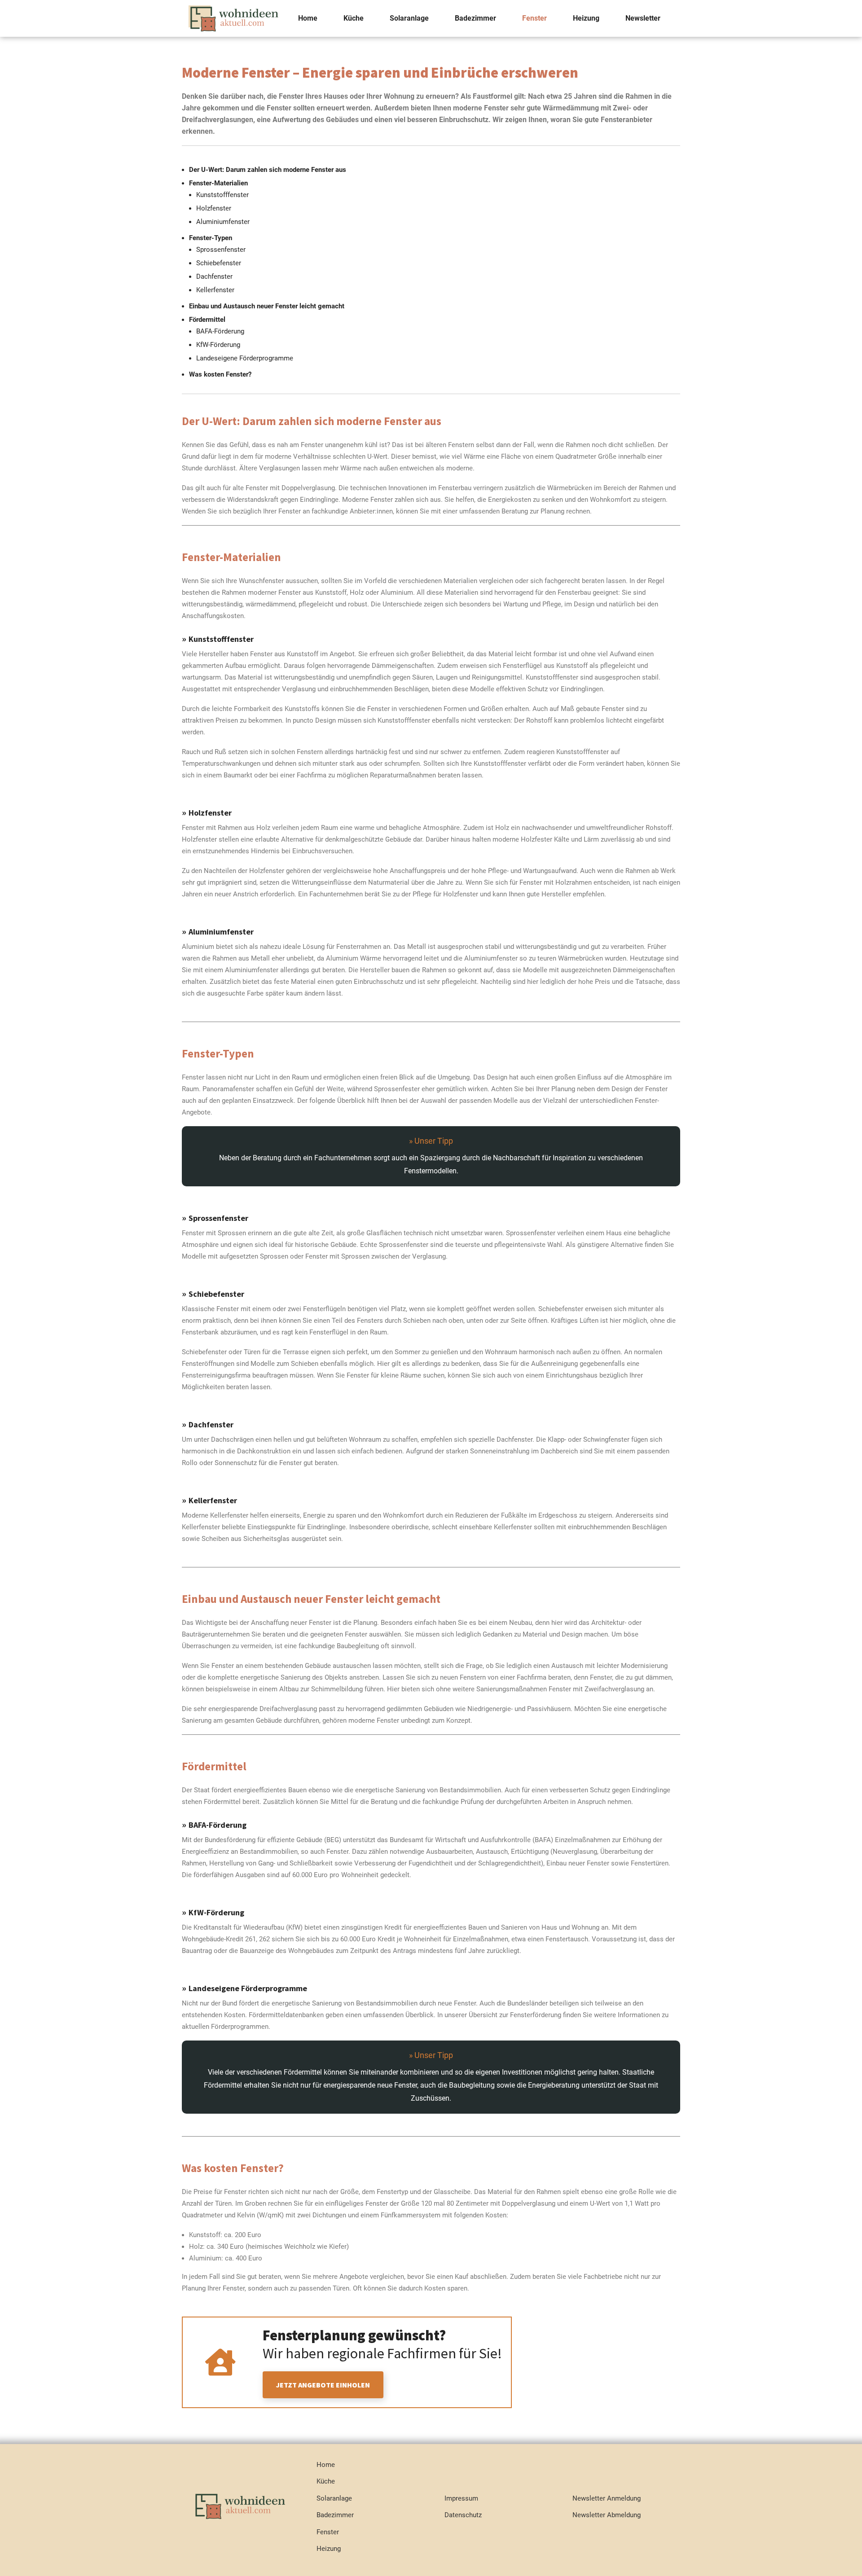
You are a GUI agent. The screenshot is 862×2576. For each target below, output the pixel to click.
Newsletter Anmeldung (607, 2498)
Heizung (586, 18)
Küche (354, 18)
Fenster (534, 18)
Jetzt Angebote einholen (323, 2385)
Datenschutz (463, 2515)
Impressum (461, 2498)
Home (308, 18)
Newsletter (643, 18)
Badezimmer (475, 18)
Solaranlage (409, 18)
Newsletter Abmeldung (607, 2515)
